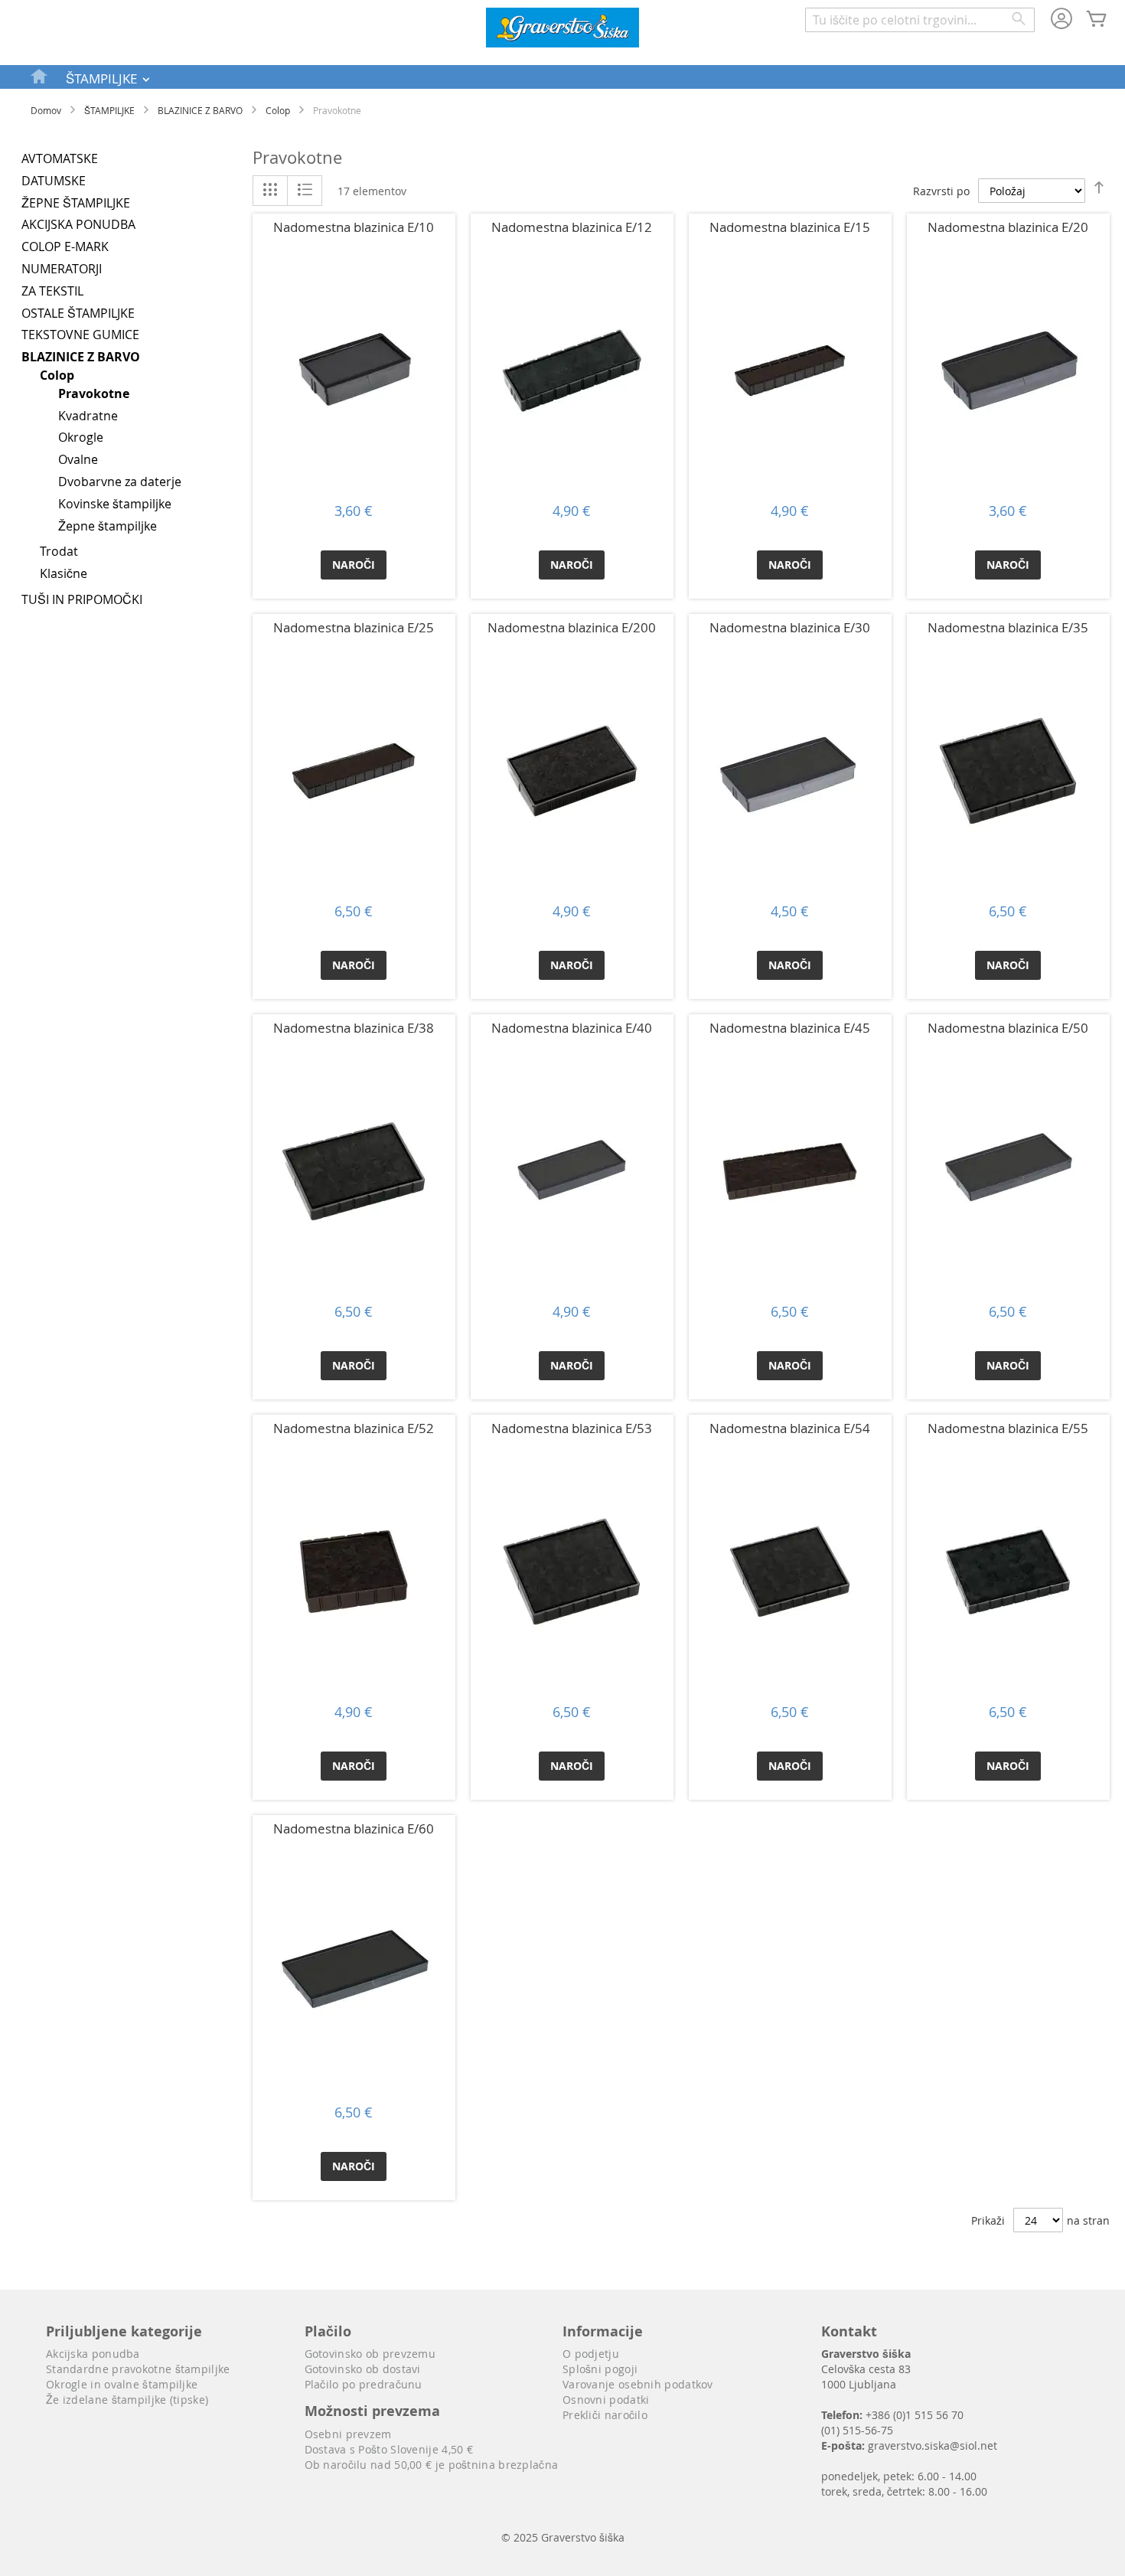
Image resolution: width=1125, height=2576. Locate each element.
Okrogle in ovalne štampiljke (122, 2384)
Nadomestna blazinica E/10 (354, 227)
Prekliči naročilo (605, 2415)
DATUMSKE (54, 181)
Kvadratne (88, 416)
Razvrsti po (941, 191)
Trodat (59, 551)
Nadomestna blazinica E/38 (354, 1028)
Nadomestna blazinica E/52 (354, 1428)
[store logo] (562, 29)
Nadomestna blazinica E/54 (790, 1428)
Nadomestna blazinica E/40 (572, 1028)
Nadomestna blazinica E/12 (572, 227)
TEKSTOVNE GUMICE (80, 335)
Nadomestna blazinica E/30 (790, 627)
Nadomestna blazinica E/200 (572, 627)
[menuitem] (40, 76)
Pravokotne (94, 393)
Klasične (64, 573)
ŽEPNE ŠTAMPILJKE (76, 203)
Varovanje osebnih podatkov (638, 2384)
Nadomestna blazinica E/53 (572, 1428)
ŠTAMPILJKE (109, 110)
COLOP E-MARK (65, 246)
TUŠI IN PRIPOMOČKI (82, 599)
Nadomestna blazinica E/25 (354, 627)
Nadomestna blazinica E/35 (1008, 627)
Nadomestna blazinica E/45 (790, 1028)
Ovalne (78, 459)
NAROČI (354, 565)
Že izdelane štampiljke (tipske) (127, 2400)
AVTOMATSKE (60, 158)
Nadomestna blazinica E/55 (1008, 1428)
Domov (46, 110)
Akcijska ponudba (93, 2354)
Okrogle (81, 437)
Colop (278, 110)
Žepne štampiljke (108, 526)
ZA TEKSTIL (52, 291)
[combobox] (920, 20)
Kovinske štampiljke (115, 504)
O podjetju (591, 2354)
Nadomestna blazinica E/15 (790, 227)
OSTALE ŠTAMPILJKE (78, 313)
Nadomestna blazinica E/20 (1008, 227)
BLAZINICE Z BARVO (200, 110)
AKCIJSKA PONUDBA (78, 224)
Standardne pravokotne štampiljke (138, 2369)
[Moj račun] (1061, 20)
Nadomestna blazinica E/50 (1008, 1028)
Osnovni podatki (606, 2400)
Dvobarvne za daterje (120, 482)
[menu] (562, 77)
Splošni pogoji (600, 2369)
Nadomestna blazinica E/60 (354, 1828)
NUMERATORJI (62, 269)
